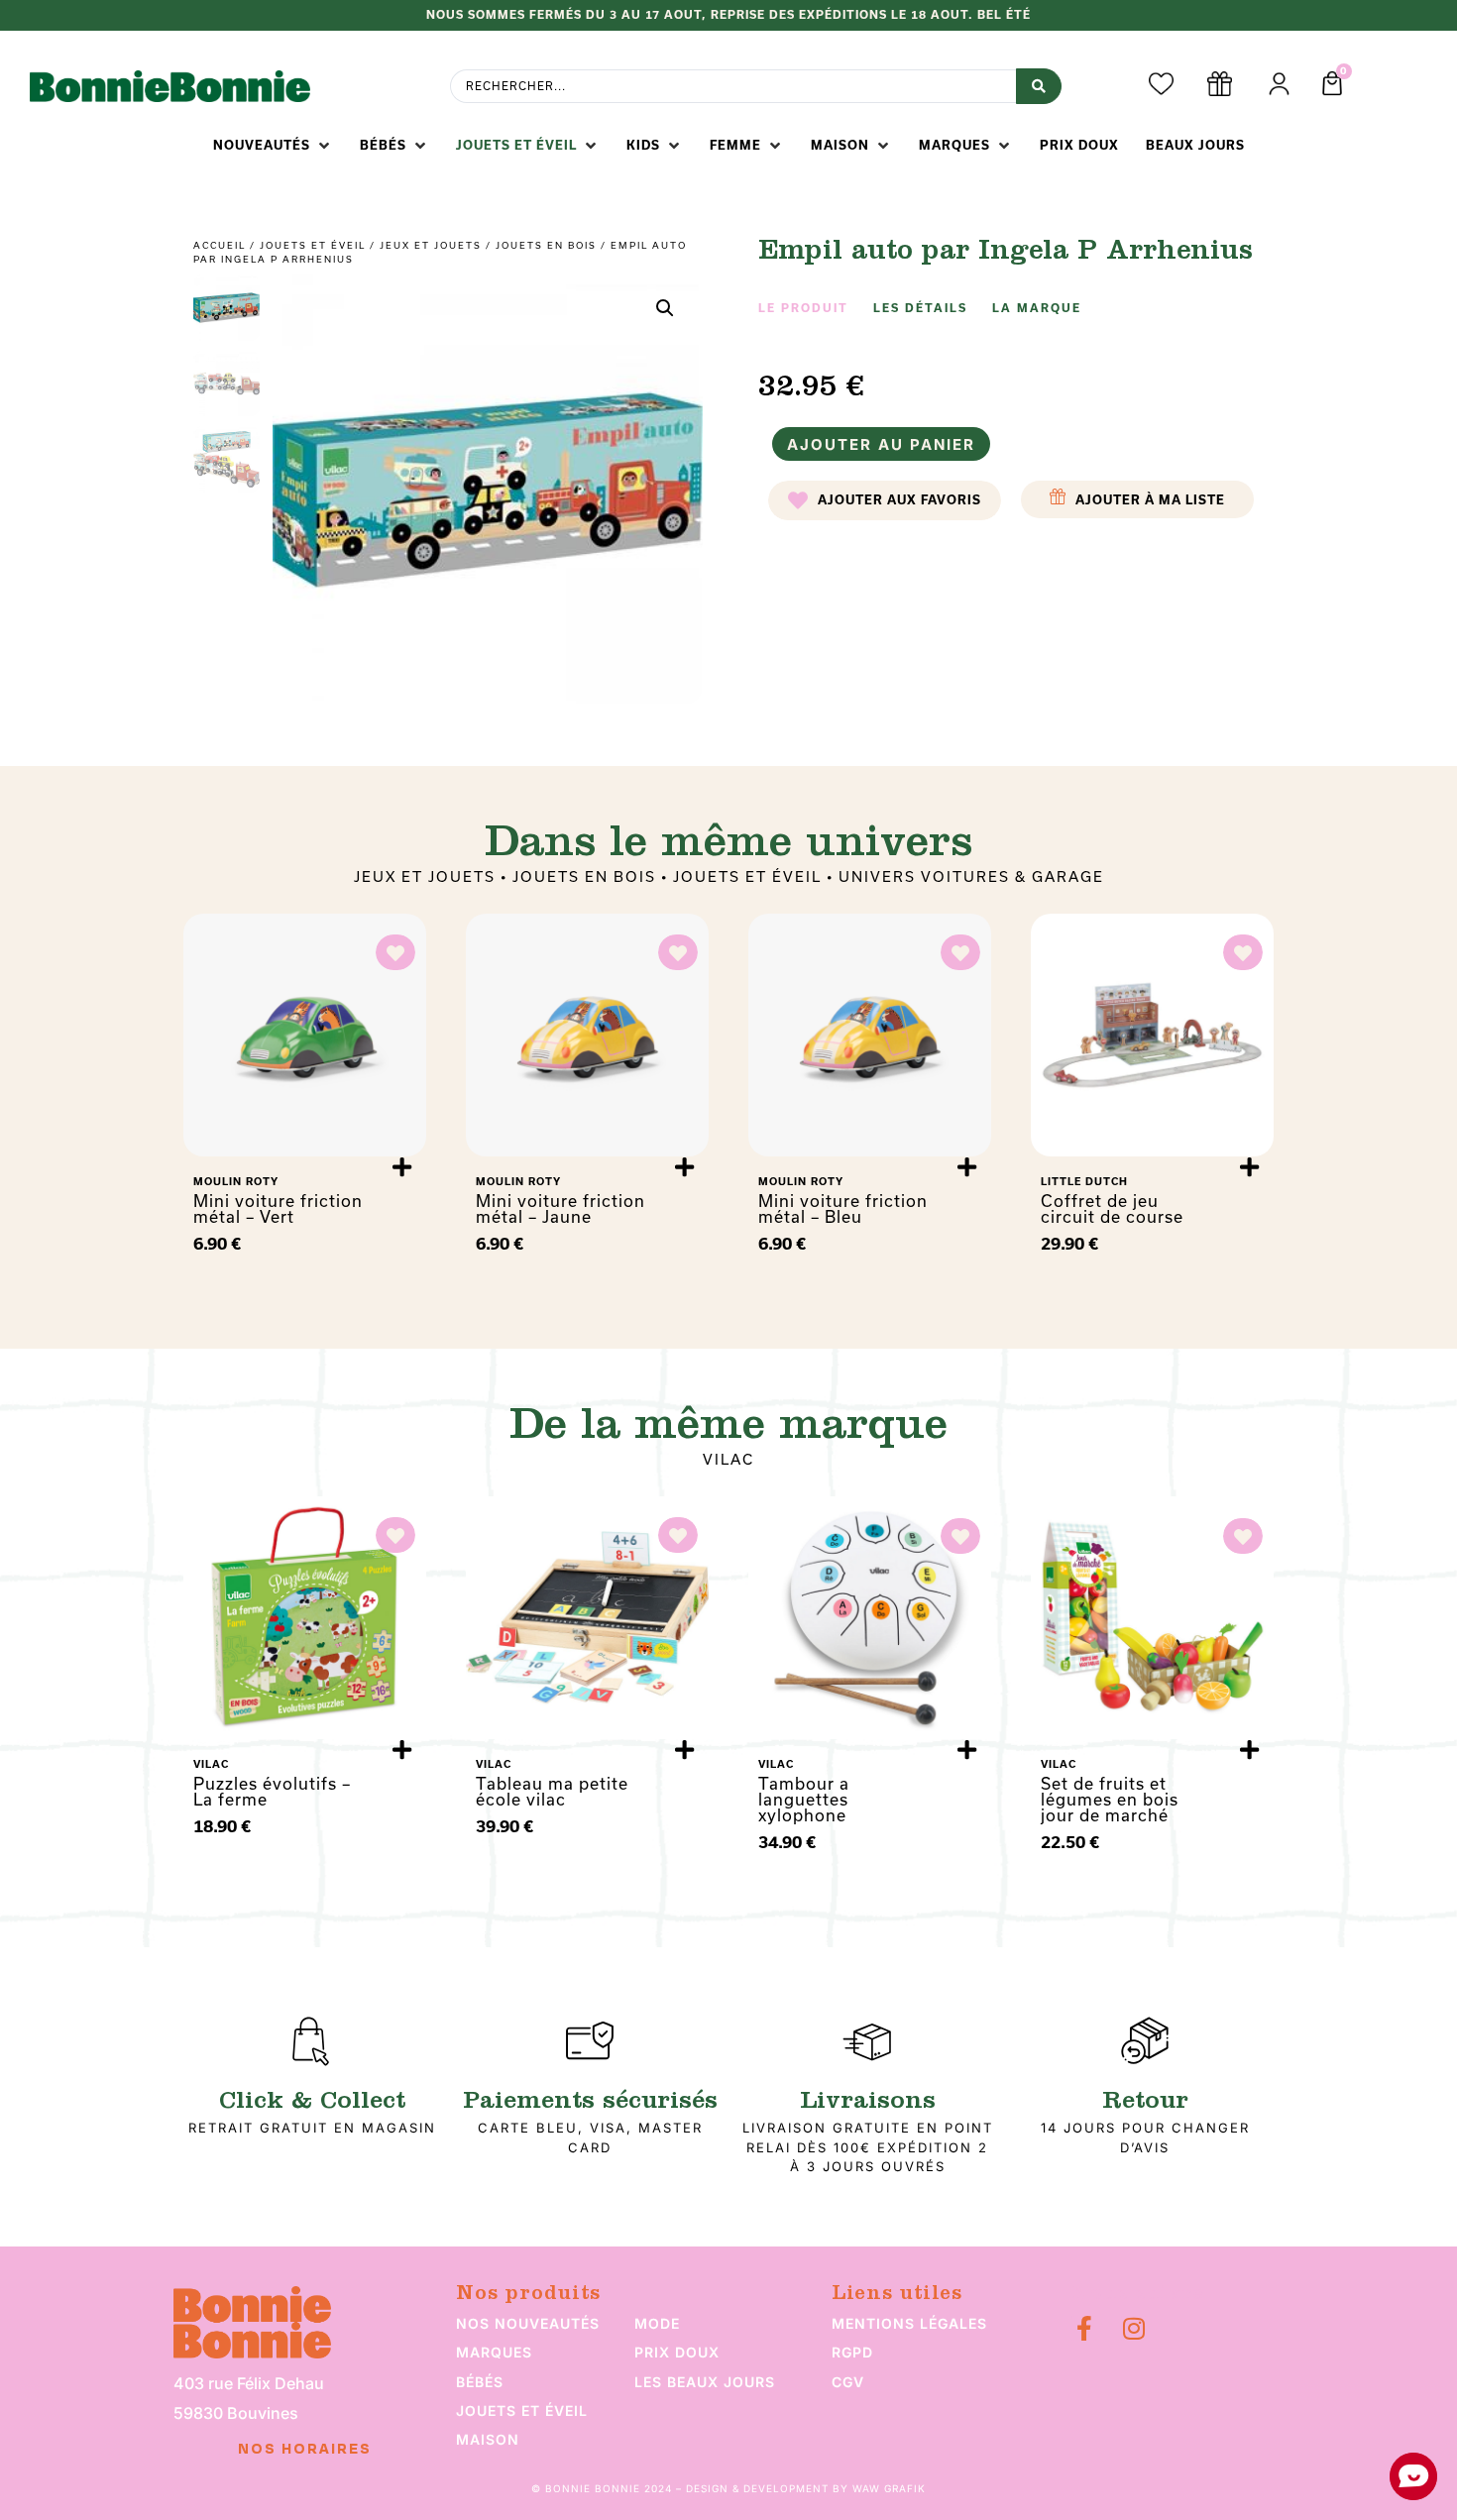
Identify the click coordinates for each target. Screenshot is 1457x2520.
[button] (273, 146)
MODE (657, 2323)
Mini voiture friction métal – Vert (278, 1209)
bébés (480, 2382)
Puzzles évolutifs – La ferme (272, 1792)
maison (488, 2439)
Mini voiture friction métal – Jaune (560, 1209)
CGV (848, 2382)
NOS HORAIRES (305, 2450)
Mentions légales (909, 2323)
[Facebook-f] (1084, 2328)
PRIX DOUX (677, 2352)
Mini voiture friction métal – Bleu (843, 1209)
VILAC (728, 1460)
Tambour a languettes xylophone (804, 1800)
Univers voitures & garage (971, 877)
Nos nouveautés (528, 2323)
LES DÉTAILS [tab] (920, 308)
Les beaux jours (705, 2382)
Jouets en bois (546, 245)
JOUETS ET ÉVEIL (313, 245)
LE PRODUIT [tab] (803, 308)
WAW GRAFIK (889, 2488)
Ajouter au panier (881, 444)
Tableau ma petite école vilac (552, 1792)
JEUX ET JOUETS (431, 245)
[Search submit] (1039, 86)
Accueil (220, 245)
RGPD (852, 2352)
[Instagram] (1133, 2328)
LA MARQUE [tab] (1037, 308)
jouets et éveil (522, 2410)
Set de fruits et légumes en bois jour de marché (1110, 1800)
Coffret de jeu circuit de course (1112, 1209)
